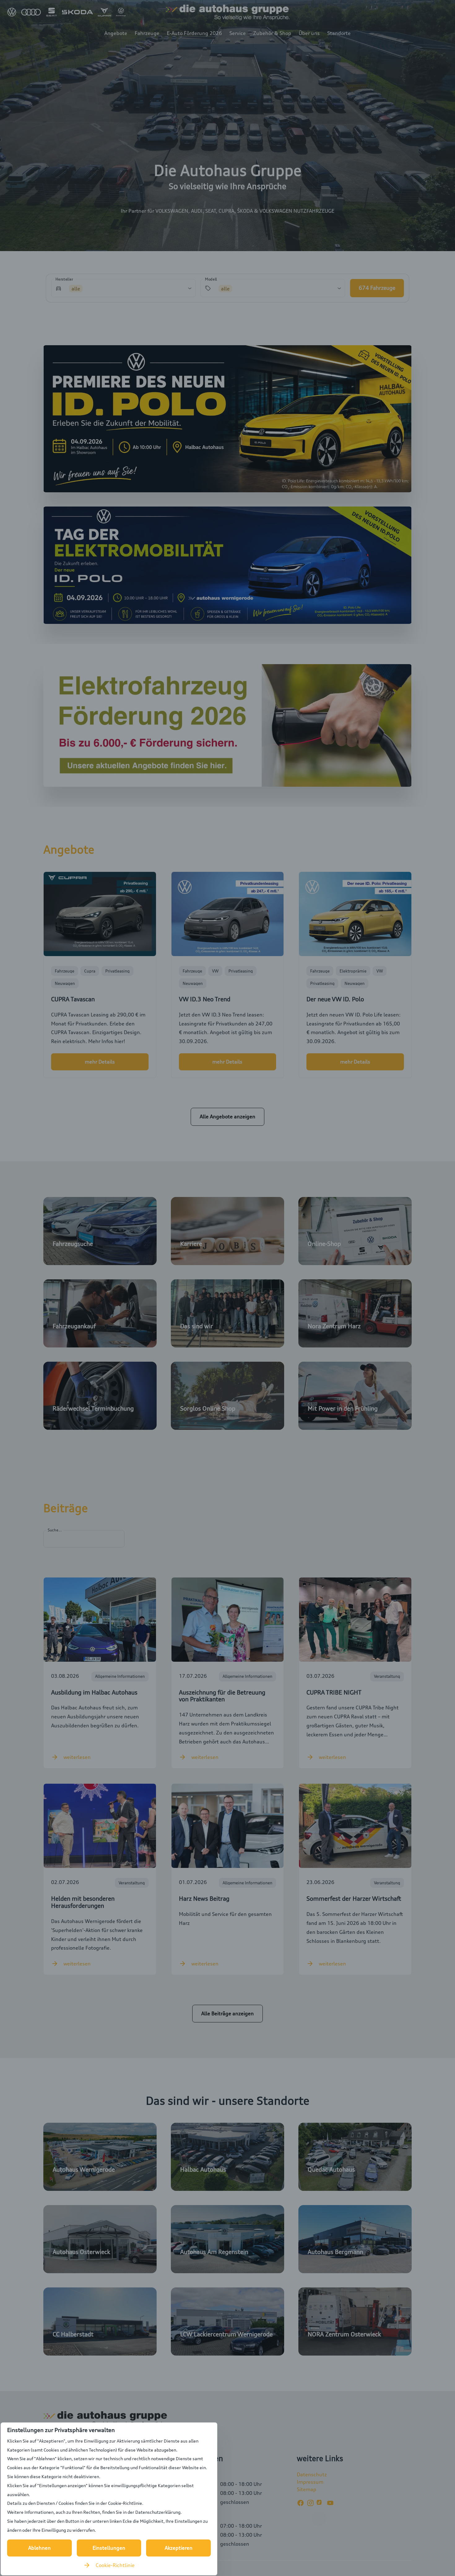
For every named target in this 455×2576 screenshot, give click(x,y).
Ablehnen (39, 2548)
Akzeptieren (179, 2548)
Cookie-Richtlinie (115, 2565)
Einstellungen (109, 2548)
